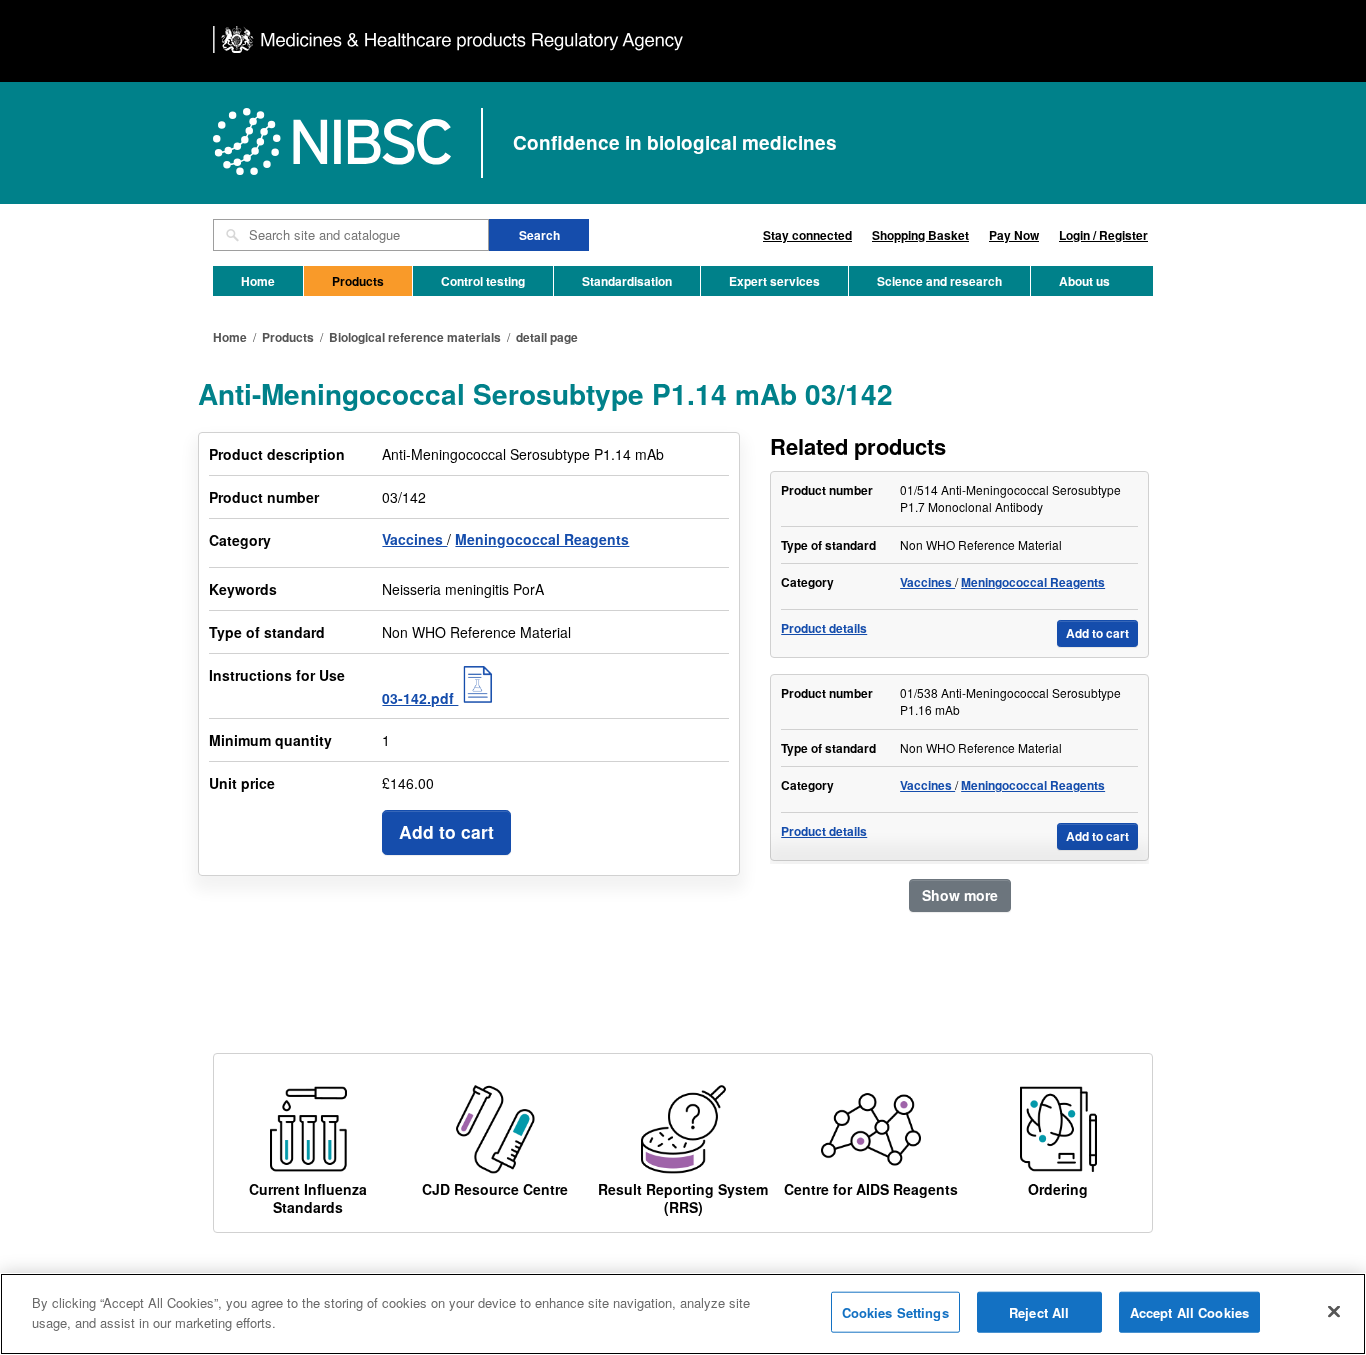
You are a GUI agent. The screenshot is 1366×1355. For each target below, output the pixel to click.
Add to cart (446, 831)
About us (1084, 281)
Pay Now (1014, 235)
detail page (547, 337)
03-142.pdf (420, 698)
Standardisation (627, 281)
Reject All (1039, 1312)
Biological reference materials (415, 337)
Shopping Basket (920, 235)
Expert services (774, 281)
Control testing (483, 281)
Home (258, 281)
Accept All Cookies (1189, 1312)
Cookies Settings (895, 1312)
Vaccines (414, 539)
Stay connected (807, 235)
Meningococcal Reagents (542, 539)
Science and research (939, 281)
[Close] (1334, 1311)
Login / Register (1103, 235)
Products (358, 281)
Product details (824, 628)
